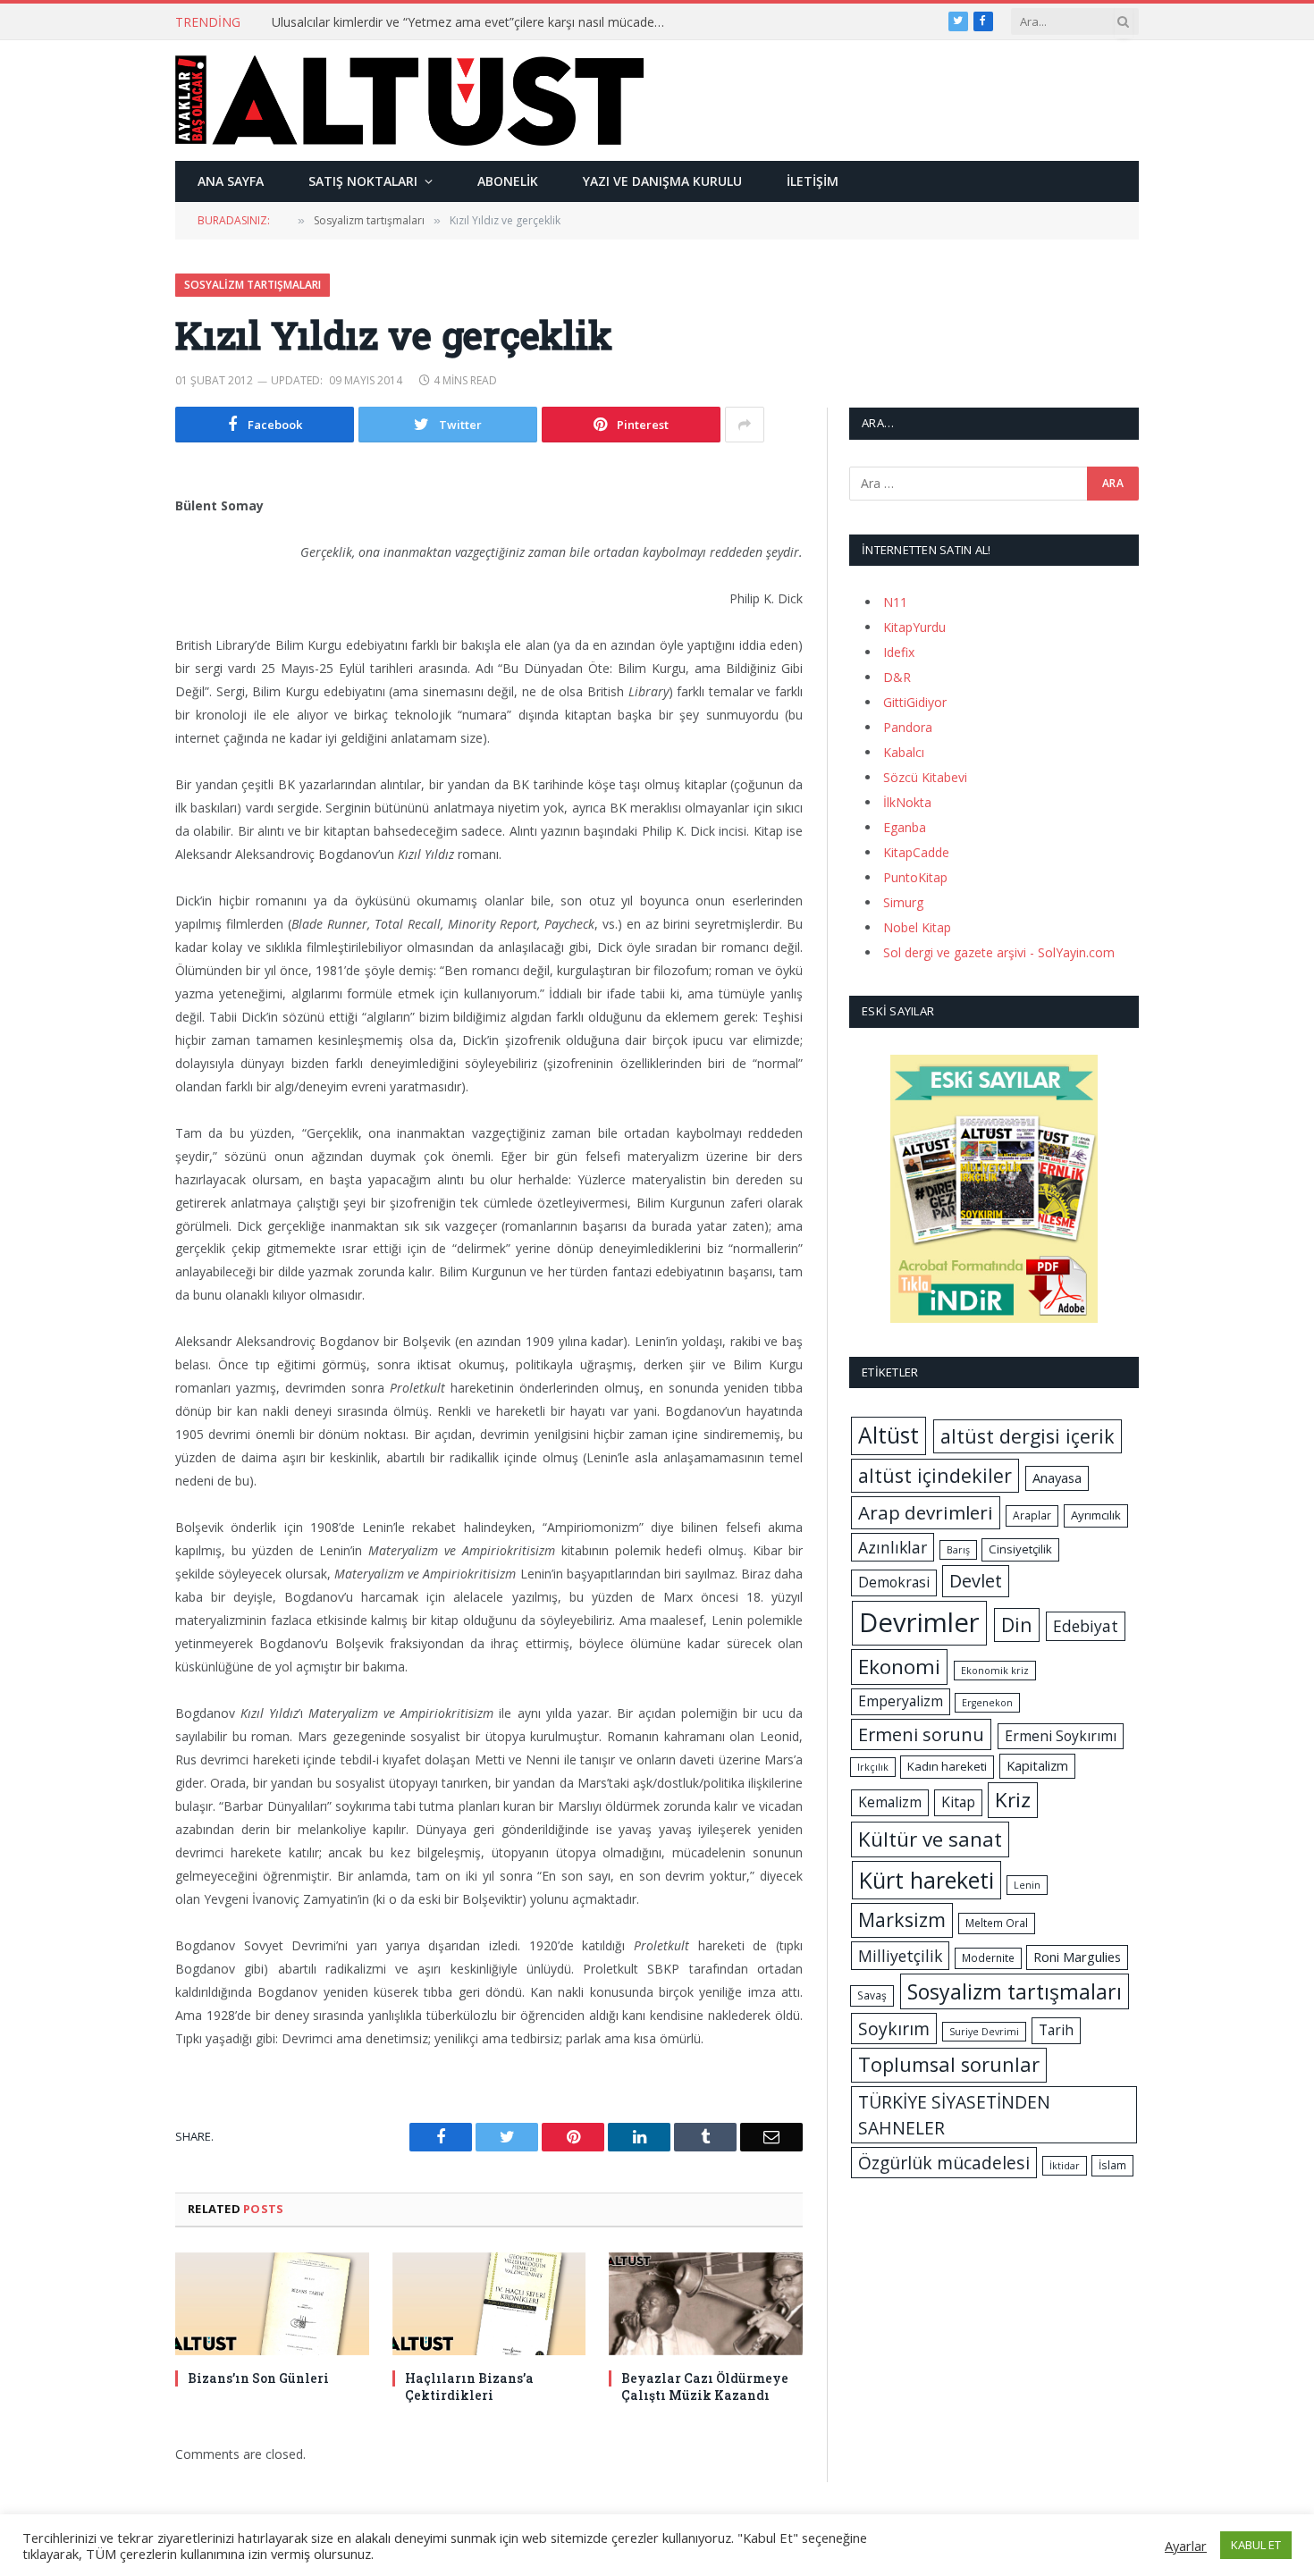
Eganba (905, 827)
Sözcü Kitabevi (925, 777)
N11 (895, 602)
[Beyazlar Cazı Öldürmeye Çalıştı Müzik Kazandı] (706, 2304)
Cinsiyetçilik (1020, 1549)
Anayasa (1057, 1477)
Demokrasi (894, 1582)
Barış (958, 1550)
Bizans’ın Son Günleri (258, 2378)
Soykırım (894, 2029)
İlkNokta (907, 802)
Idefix (899, 652)
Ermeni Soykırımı (1061, 1736)
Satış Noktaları (363, 181)
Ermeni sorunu (921, 1734)
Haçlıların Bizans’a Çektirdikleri (469, 2387)
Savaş (872, 1995)
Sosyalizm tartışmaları (253, 285)
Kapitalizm (1037, 1765)
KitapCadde (916, 852)
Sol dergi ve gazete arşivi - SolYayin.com (999, 952)
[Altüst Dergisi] (409, 100)
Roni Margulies (1077, 1957)
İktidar (1065, 2166)
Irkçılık (873, 1767)
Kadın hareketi (947, 1766)
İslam (1112, 2165)
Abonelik (508, 181)
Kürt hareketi (927, 1880)
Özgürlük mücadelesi (944, 2163)
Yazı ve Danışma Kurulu (662, 181)
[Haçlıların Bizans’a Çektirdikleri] (489, 2304)
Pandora (908, 727)
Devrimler (919, 1622)
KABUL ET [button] (1256, 2545)
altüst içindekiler (935, 1475)
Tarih (1056, 2030)
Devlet (976, 1581)
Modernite (988, 1958)
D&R (897, 677)
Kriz (1013, 1800)
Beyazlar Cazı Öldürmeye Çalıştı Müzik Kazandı (705, 2387)
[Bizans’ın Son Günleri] (272, 2304)
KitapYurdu (914, 627)
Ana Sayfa (231, 181)
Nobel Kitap (917, 927)
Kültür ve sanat (930, 1839)
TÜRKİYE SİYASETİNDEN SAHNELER (954, 2115)
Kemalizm (890, 1802)
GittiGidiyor (915, 702)
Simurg (903, 902)
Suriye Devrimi (984, 2032)
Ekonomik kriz (995, 1671)
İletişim (813, 181)
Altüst (889, 1435)
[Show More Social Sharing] (745, 425)
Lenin (1027, 1885)
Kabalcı (904, 752)
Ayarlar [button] (1186, 2546)
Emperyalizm (901, 1701)
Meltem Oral (997, 1923)
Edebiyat (1086, 1626)
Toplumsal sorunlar (949, 2064)
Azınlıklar (893, 1547)
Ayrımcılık (1096, 1515)
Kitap (958, 1802)
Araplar (1032, 1515)
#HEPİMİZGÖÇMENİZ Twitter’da (365, 22)
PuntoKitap (915, 877)
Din (1017, 1625)
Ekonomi (899, 1667)
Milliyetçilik (900, 1956)
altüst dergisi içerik (1028, 1436)
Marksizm (902, 1919)
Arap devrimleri (926, 1512)
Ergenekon (987, 1703)
